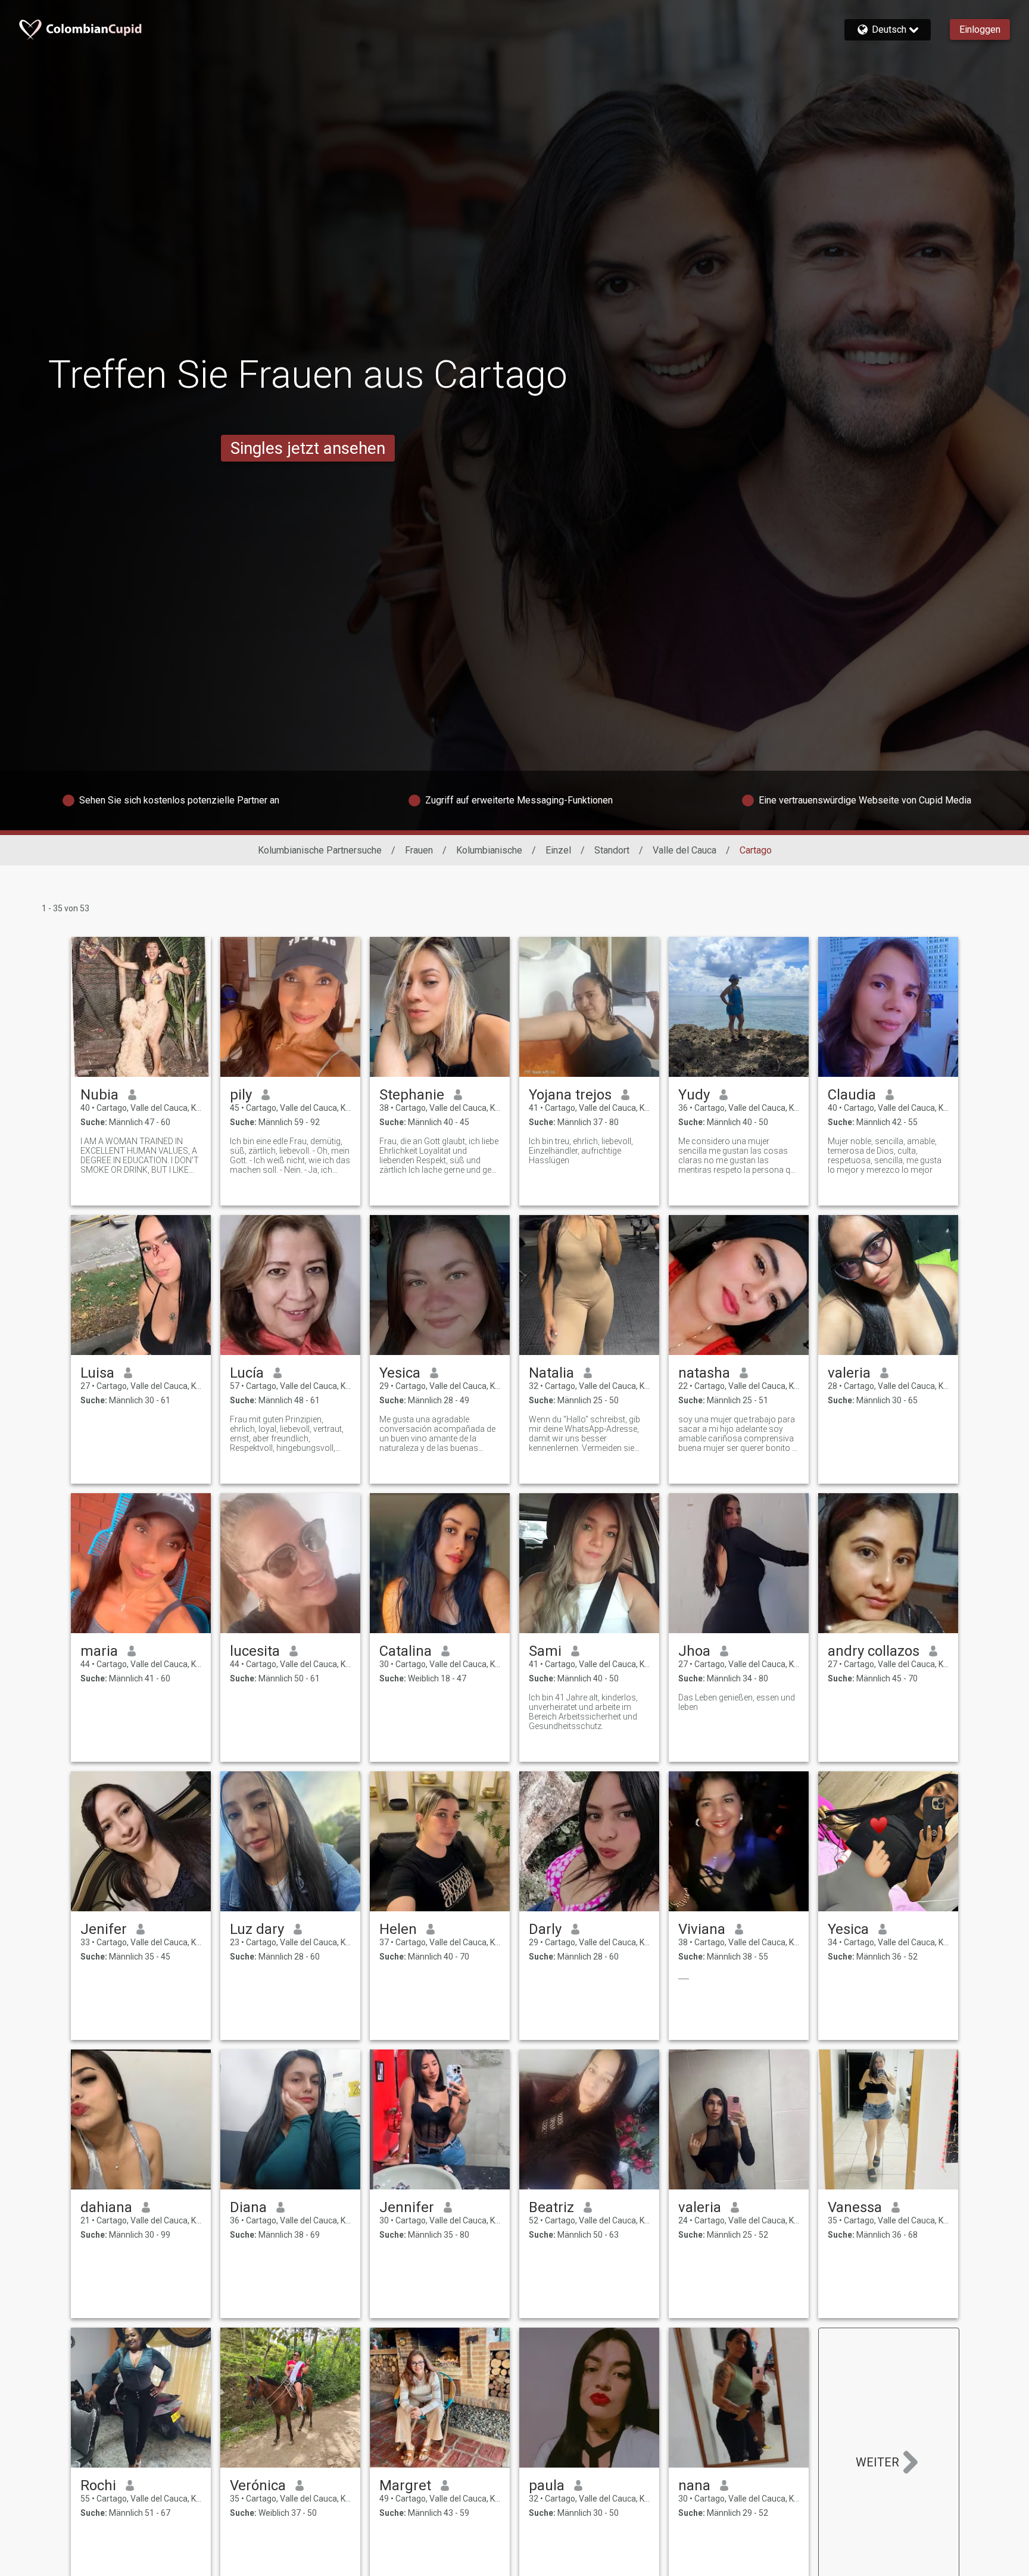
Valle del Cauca (685, 850)
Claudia (852, 1095)
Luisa (97, 1373)
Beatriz (551, 2207)
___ (684, 1976)
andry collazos (874, 1651)
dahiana (106, 2207)
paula (547, 2485)
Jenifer (104, 1929)
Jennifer (407, 2207)
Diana (248, 2207)
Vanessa (855, 2207)
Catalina (406, 1651)
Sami (545, 1651)
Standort (612, 850)
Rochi (98, 2485)
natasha (704, 1373)
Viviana (702, 1929)
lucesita (255, 1651)
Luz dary (257, 1929)
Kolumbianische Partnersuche (320, 850)
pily (241, 1095)
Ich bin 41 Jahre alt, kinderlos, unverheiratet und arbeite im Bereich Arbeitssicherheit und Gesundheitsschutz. (583, 1712)
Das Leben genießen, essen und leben (737, 1702)
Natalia (551, 1373)
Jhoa (694, 1651)
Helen (398, 1929)
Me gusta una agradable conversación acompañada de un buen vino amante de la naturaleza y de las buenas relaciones (437, 1434)
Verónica (258, 2485)
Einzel (558, 850)
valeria (849, 1373)
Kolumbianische (489, 850)
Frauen (419, 850)
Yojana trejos (570, 1095)
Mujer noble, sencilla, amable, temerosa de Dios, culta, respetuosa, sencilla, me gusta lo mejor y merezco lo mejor (885, 1155)
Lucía (247, 1373)
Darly (545, 1929)
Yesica (400, 1373)
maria (99, 1651)
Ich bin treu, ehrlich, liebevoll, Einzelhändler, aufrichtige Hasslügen (581, 1151)
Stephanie (412, 1095)
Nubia (99, 1095)
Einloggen (980, 29)
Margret (405, 2485)
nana (694, 2485)
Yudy (694, 1095)
